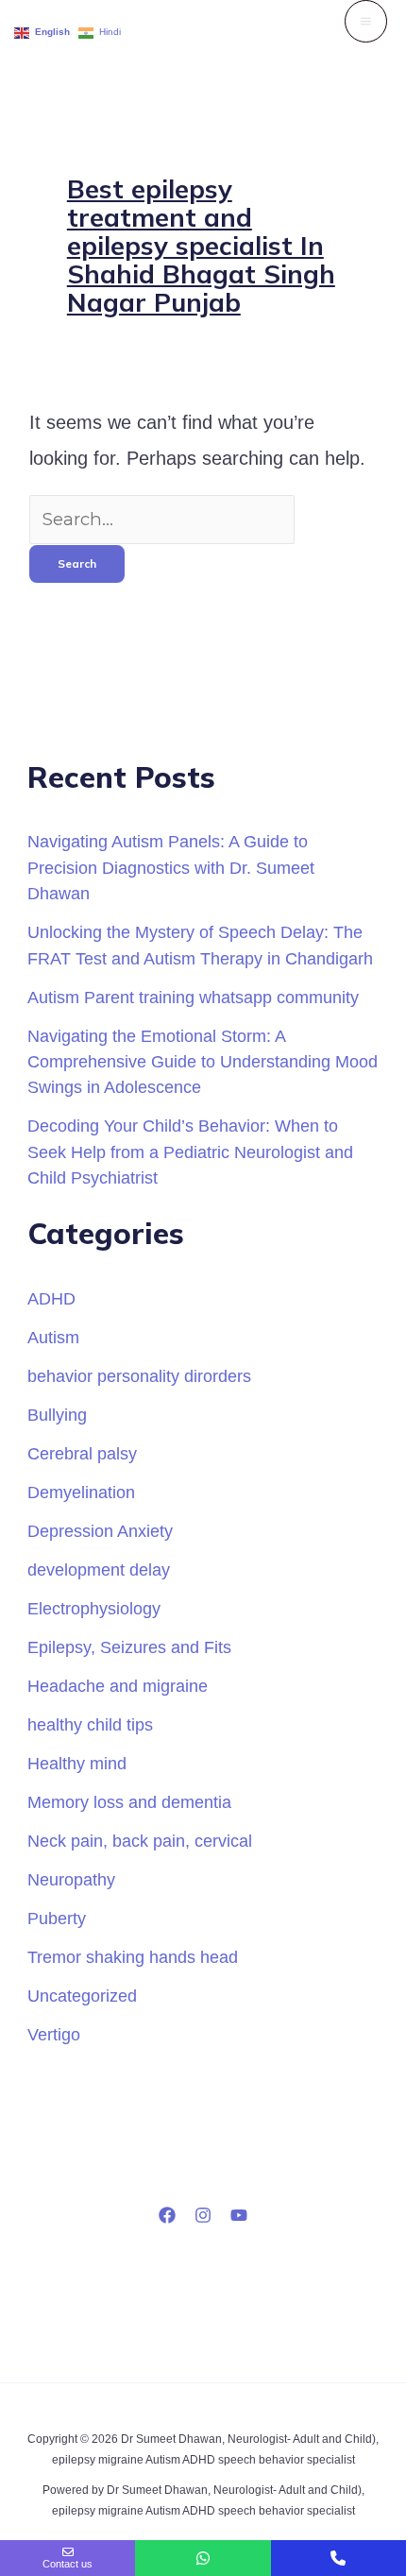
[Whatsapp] (203, 2558)
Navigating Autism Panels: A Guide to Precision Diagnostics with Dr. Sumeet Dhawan (171, 867)
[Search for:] (162, 519)
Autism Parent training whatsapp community (193, 997)
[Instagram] (203, 2215)
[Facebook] (167, 2215)
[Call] (338, 2558)
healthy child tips (90, 1724)
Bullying (57, 1415)
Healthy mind (77, 1763)
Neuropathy (71, 1879)
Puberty (57, 1918)
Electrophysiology (94, 1608)
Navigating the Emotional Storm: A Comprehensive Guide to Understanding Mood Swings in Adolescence (203, 1062)
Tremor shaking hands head (133, 1957)
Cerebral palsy (82, 1453)
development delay (99, 1569)
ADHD (51, 1298)
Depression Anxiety (100, 1531)
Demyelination (81, 1492)
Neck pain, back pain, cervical (140, 1841)
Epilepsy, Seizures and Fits (129, 1647)
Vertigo (54, 2034)
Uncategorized (82, 1996)
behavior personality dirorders (139, 1376)
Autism (53, 1337)
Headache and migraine (118, 1686)
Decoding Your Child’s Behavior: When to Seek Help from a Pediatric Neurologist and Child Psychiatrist (190, 1152)
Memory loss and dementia (129, 1802)
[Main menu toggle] (366, 21)
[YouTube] (239, 2215)
